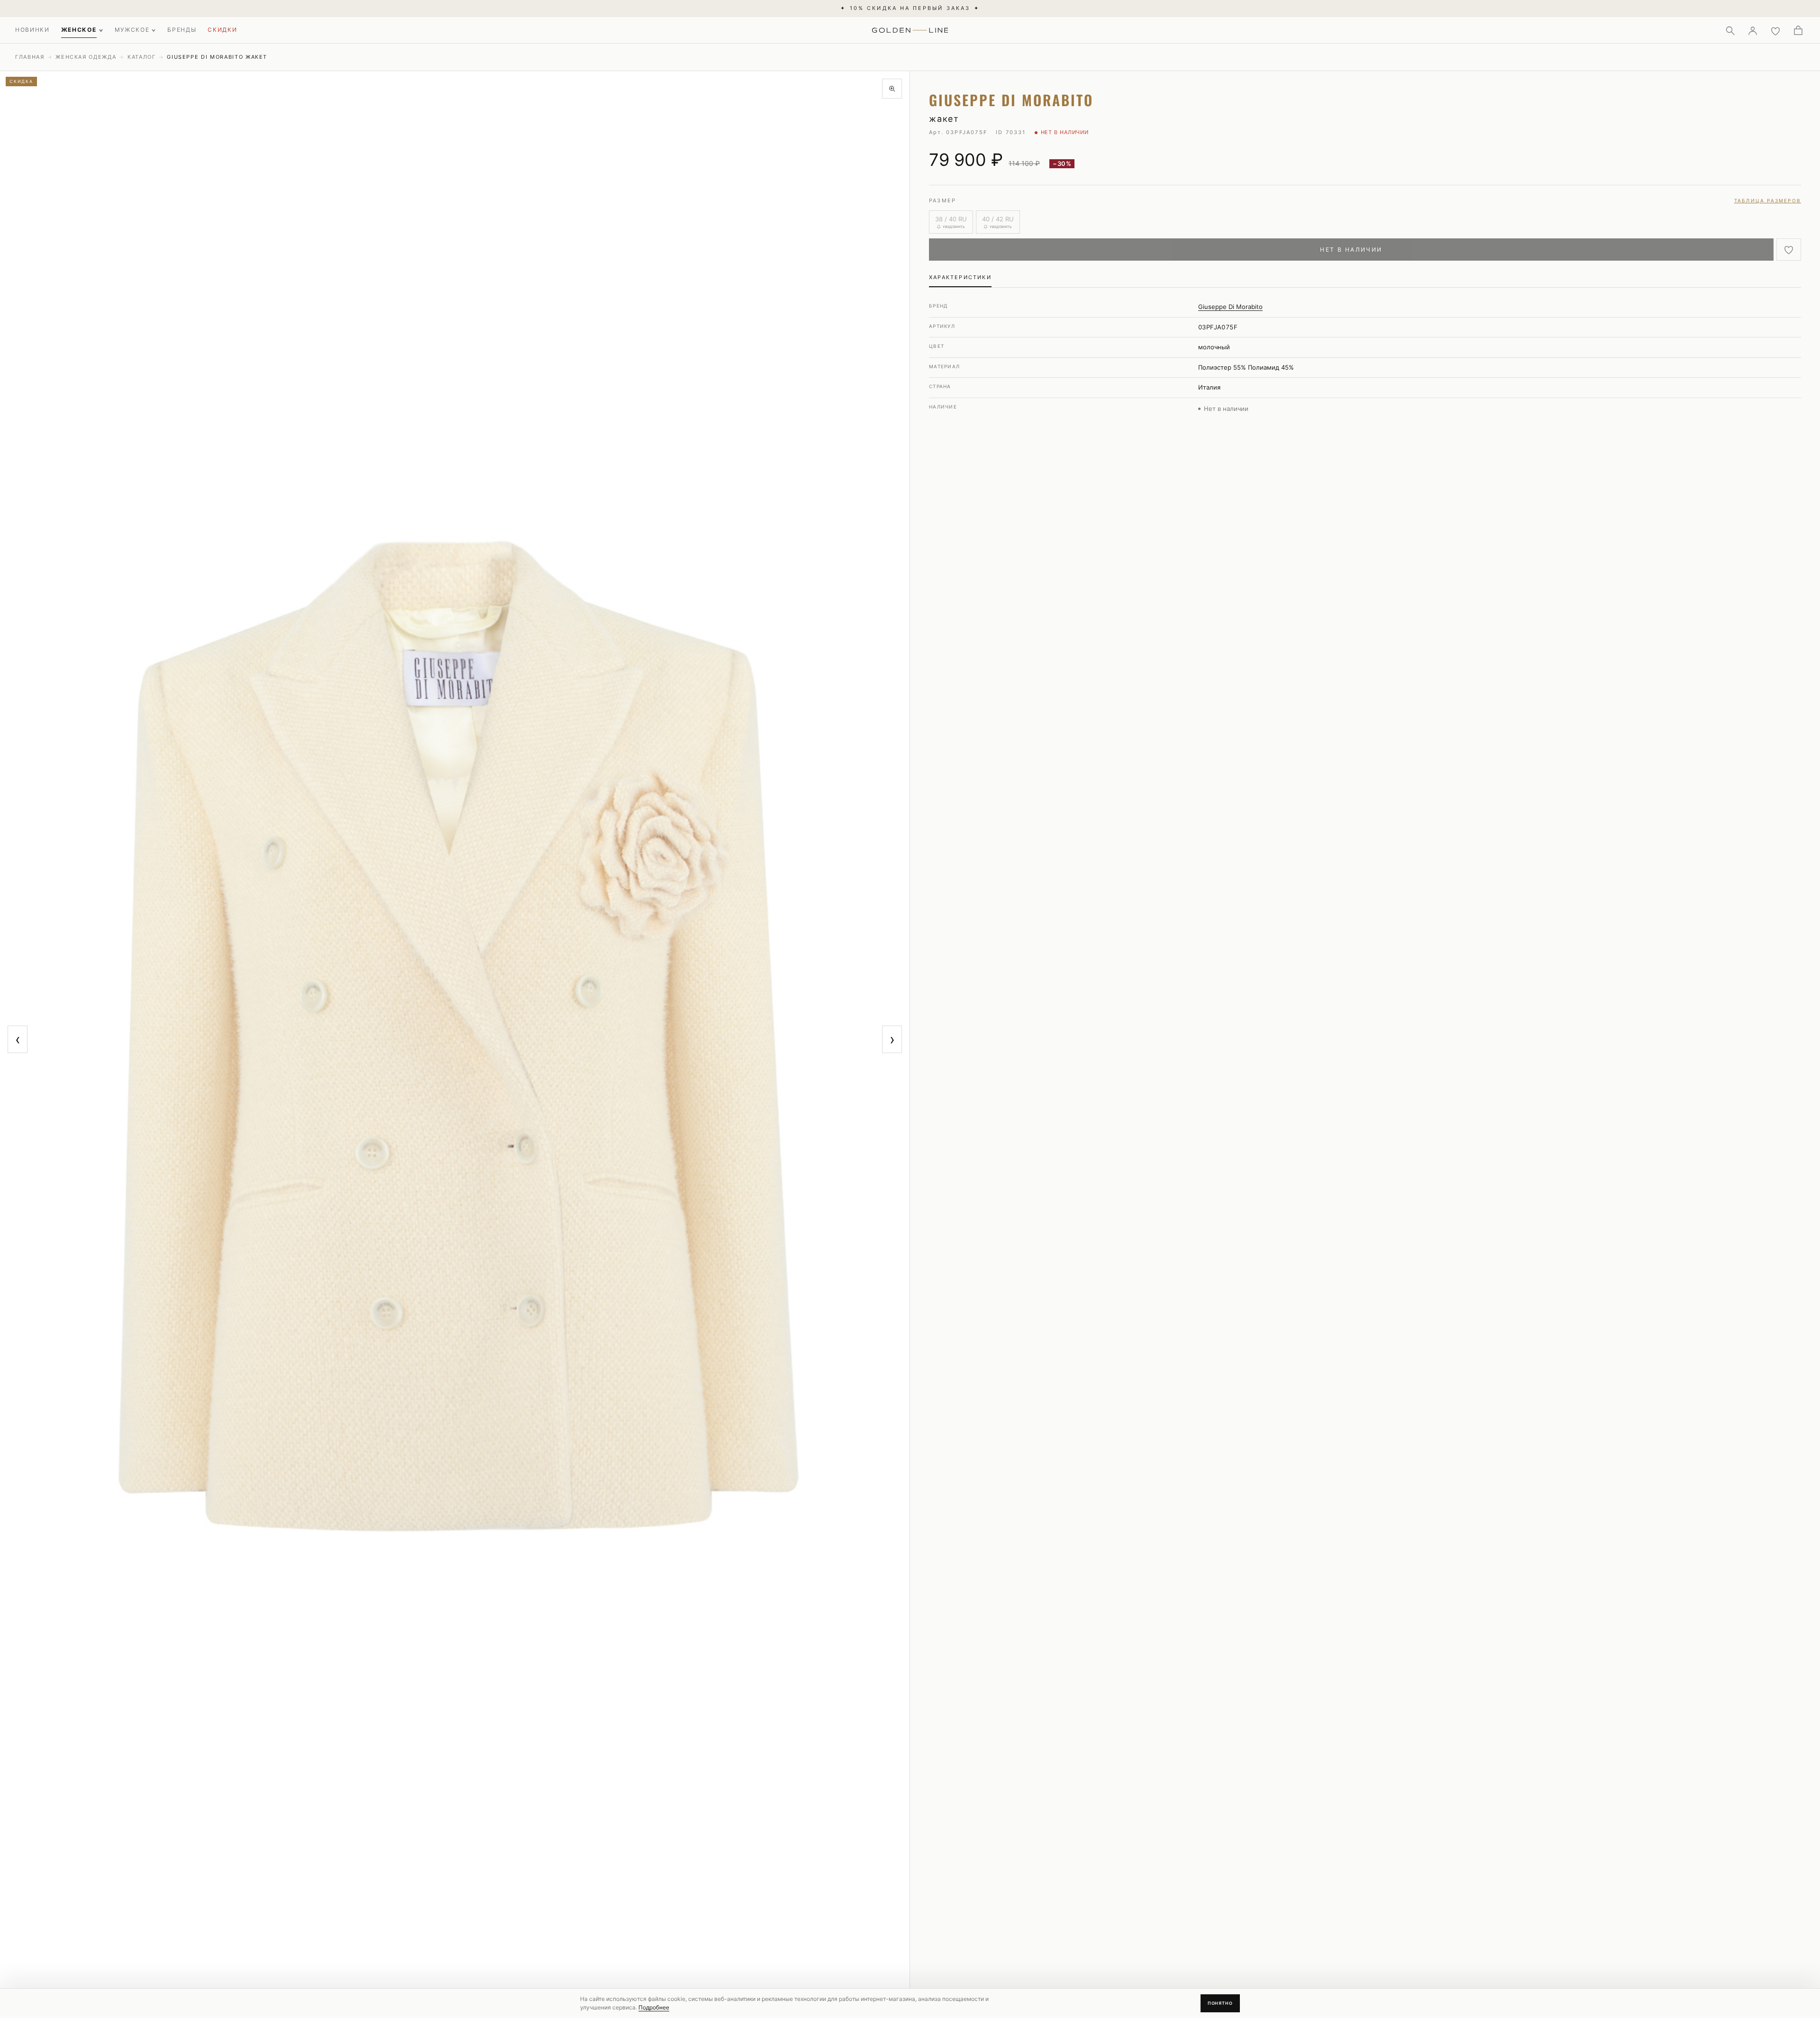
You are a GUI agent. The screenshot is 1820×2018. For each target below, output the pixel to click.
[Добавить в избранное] (1789, 250)
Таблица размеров (1768, 200)
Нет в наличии (1351, 250)
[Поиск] (1730, 30)
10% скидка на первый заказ (910, 8)
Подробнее (654, 2007)
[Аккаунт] (1753, 30)
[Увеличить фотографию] (892, 89)
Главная (30, 57)
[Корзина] (1798, 30)
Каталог (142, 57)
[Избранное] (1775, 30)
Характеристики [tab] (960, 277)
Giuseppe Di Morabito (1230, 307)
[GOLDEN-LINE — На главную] (910, 28)
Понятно (1220, 2003)
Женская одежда (86, 57)
